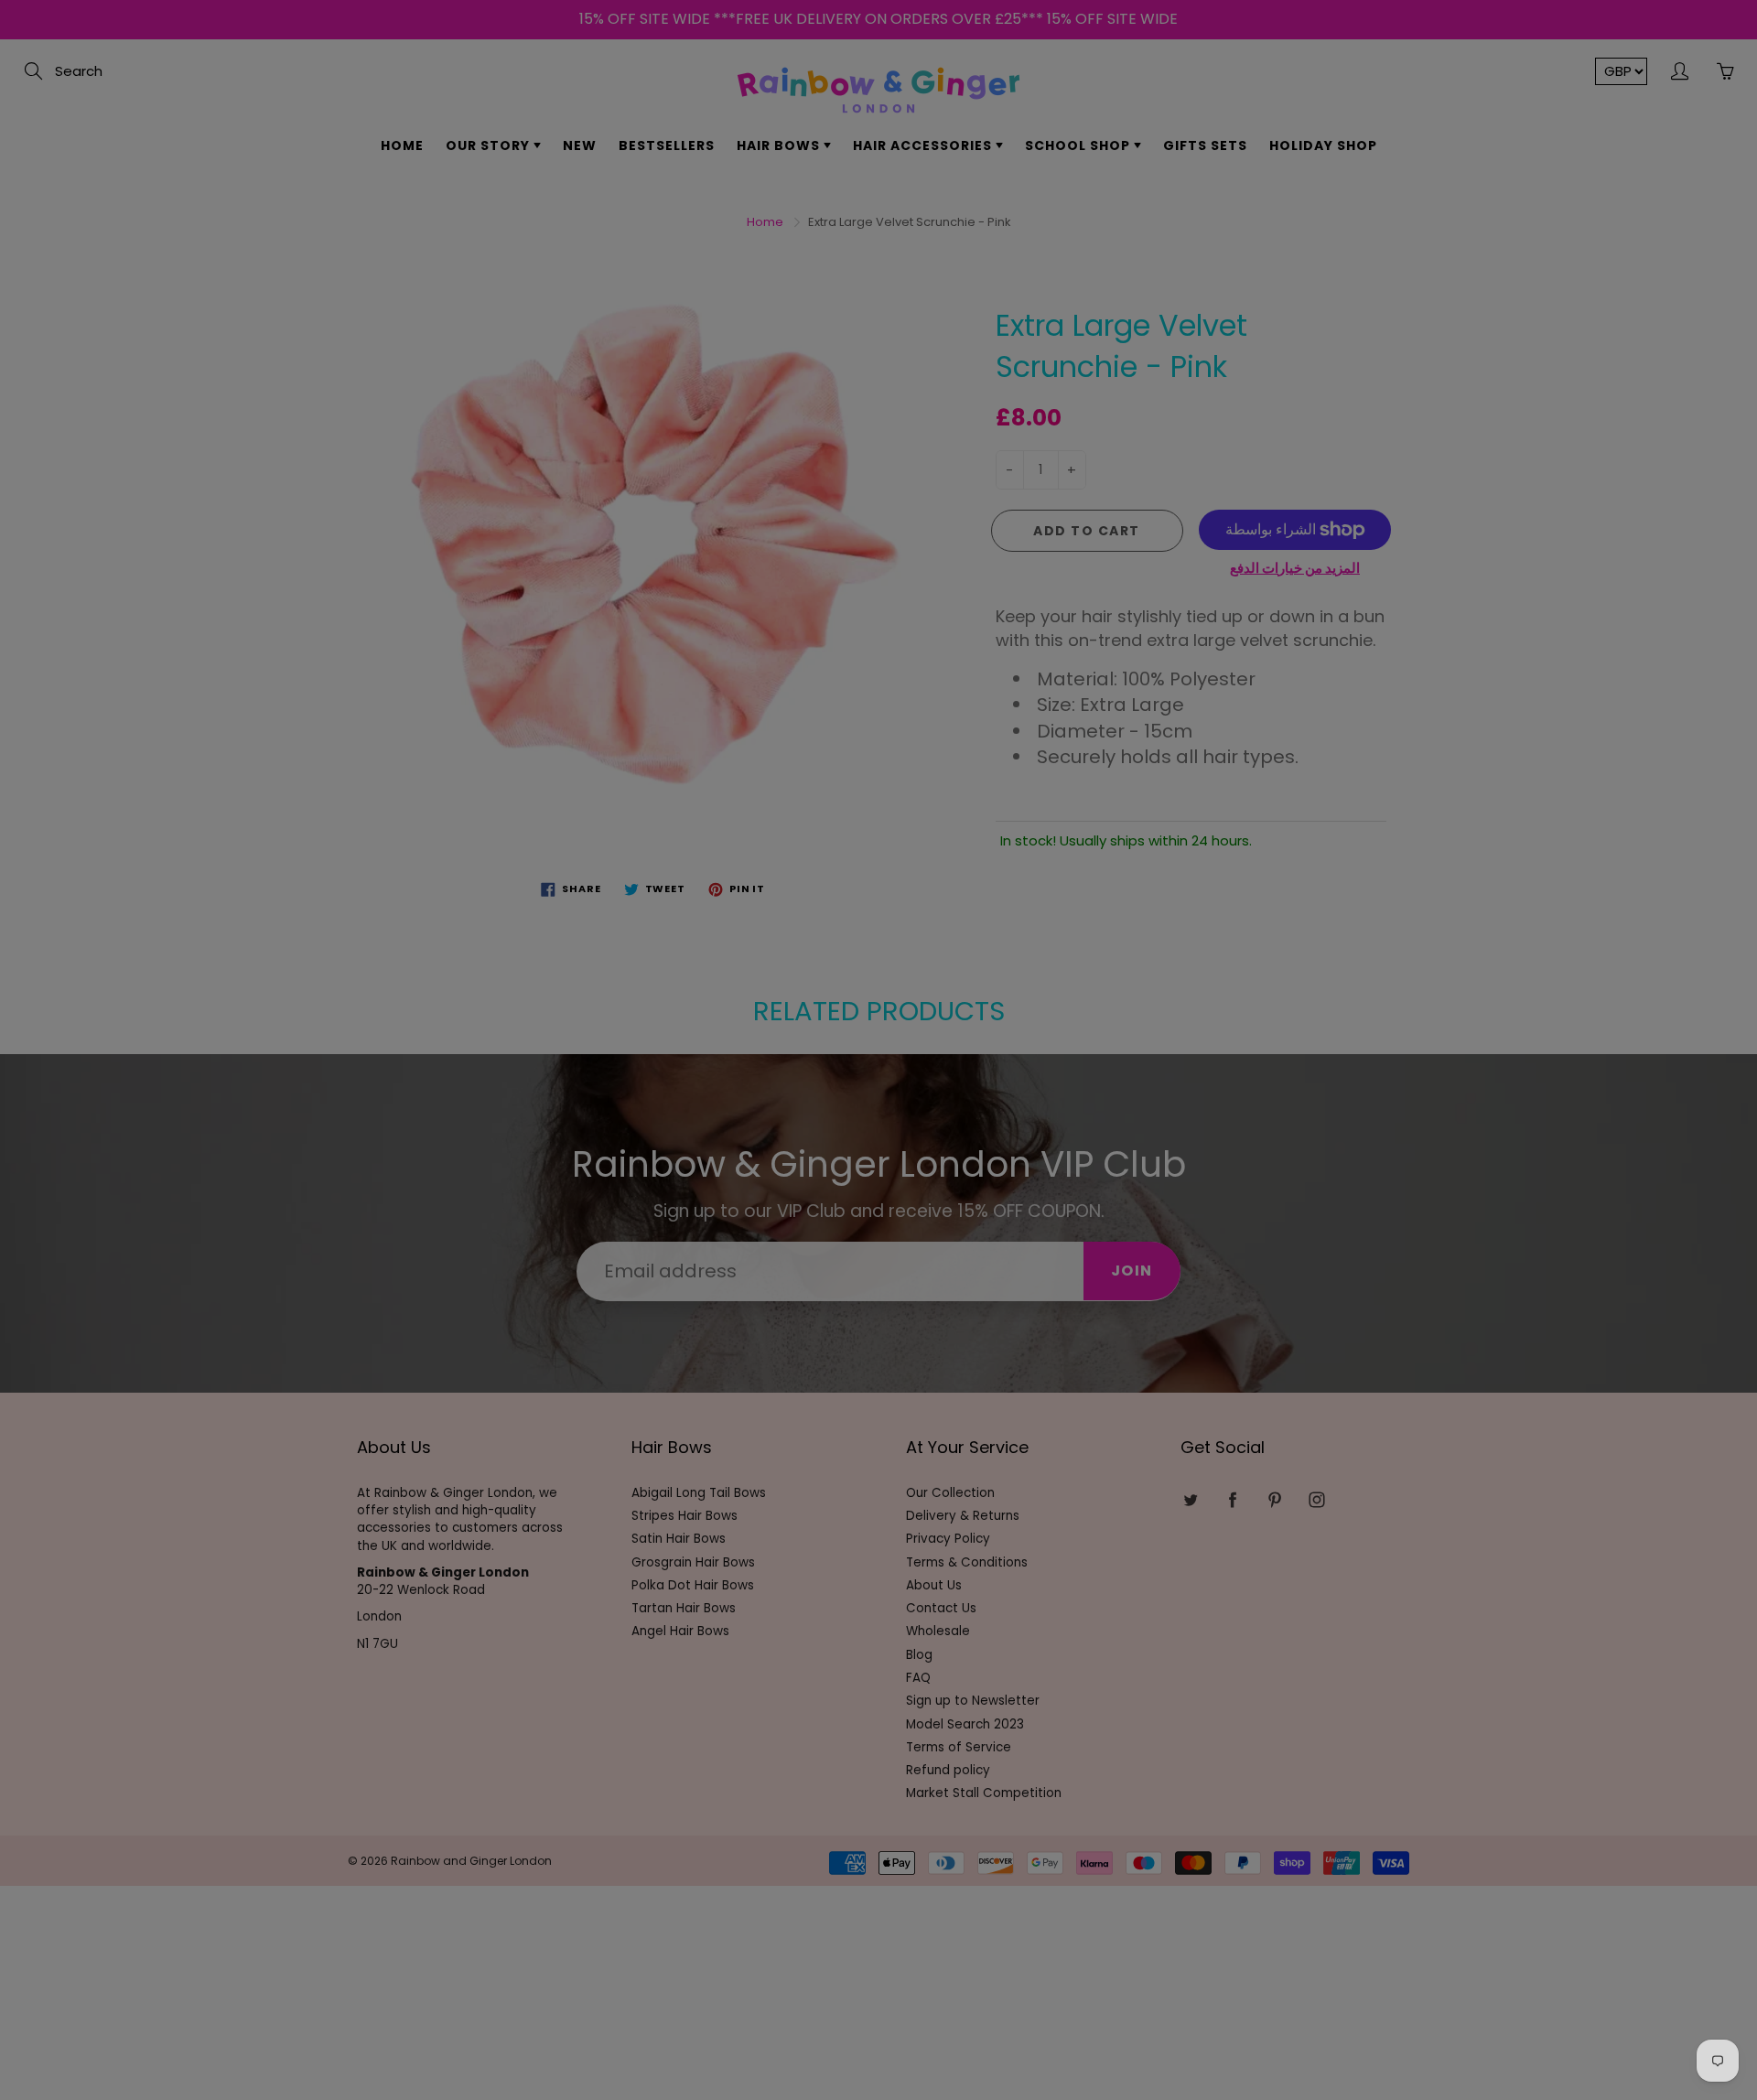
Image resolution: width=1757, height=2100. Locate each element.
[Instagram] (931, 335)
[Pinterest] (892, 335)
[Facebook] (852, 335)
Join (1053, 277)
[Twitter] (813, 335)
